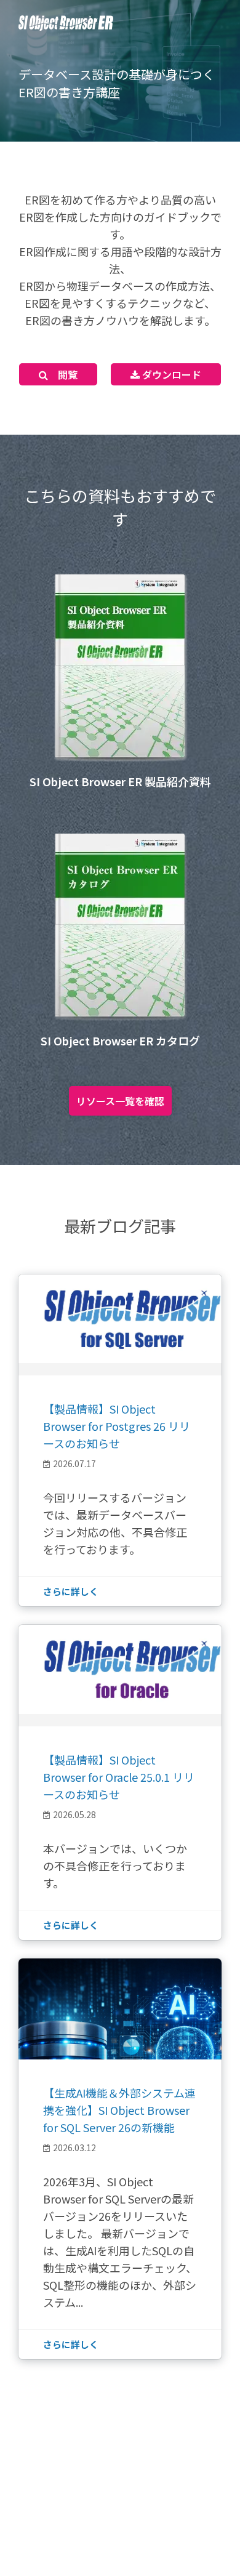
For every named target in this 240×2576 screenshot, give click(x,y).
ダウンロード (170, 374)
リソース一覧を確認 (120, 1101)
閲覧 (63, 374)
